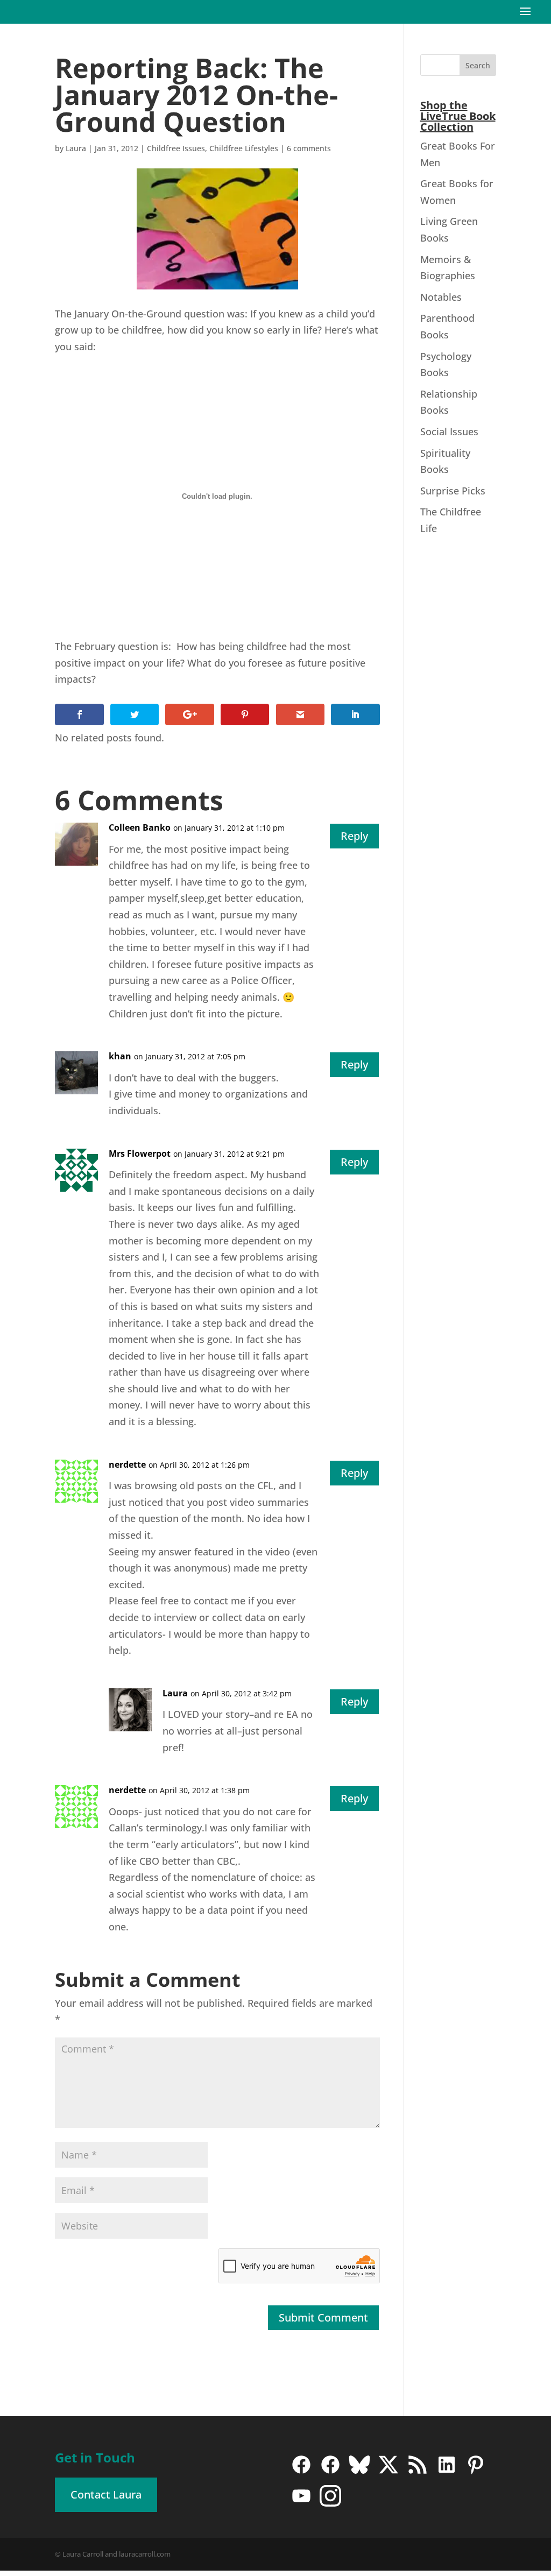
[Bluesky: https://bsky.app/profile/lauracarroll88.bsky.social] (359, 2472)
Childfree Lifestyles (244, 148)
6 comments (309, 148)
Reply (354, 836)
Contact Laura (106, 2494)
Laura (76, 148)
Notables (441, 297)
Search (478, 65)
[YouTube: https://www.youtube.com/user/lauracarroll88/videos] (301, 2503)
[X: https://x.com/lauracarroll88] (388, 2472)
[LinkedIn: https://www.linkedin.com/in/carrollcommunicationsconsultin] (447, 2472)
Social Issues (449, 431)
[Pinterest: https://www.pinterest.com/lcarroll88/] (476, 2472)
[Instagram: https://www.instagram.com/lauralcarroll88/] (330, 2503)
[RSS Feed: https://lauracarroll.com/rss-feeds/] (418, 2472)
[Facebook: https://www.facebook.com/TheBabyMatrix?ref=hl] (330, 2472)
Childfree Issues (176, 148)
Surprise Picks (453, 491)
